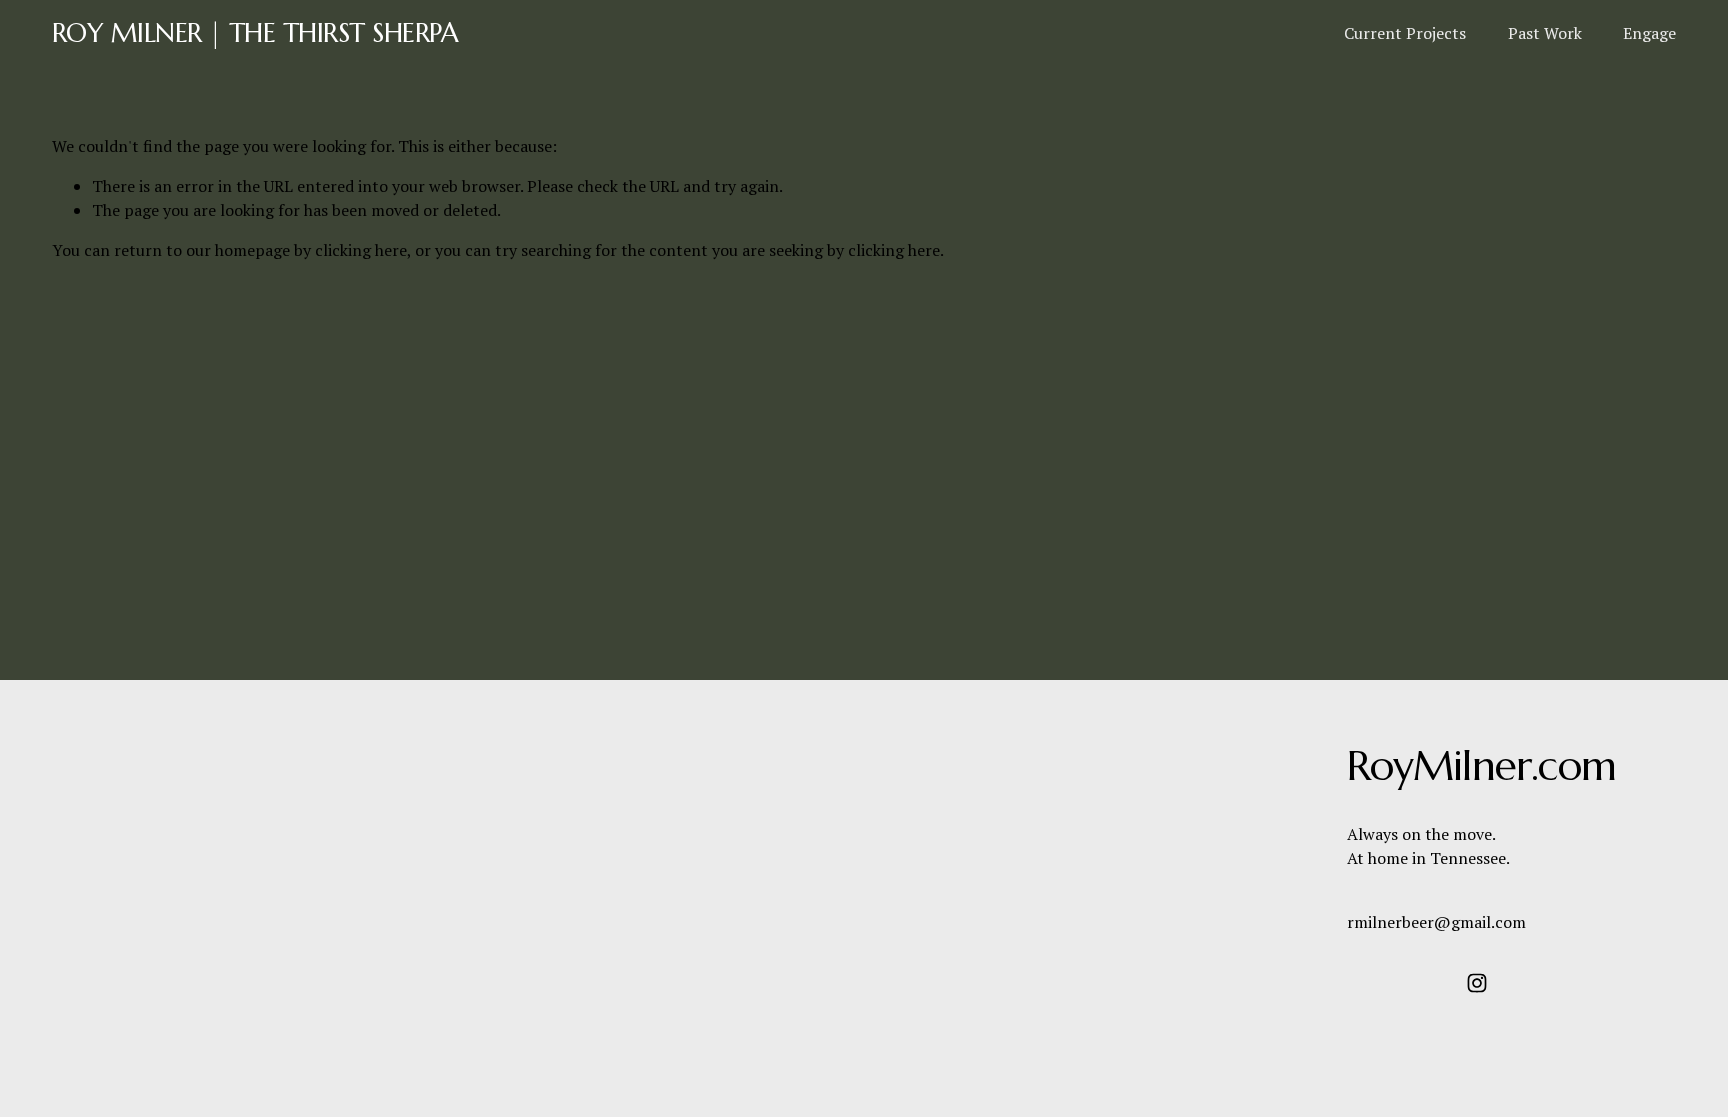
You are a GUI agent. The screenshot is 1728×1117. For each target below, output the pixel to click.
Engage (1649, 33)
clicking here (361, 250)
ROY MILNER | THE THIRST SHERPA (255, 32)
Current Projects (1405, 33)
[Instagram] (1477, 983)
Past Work (1545, 33)
